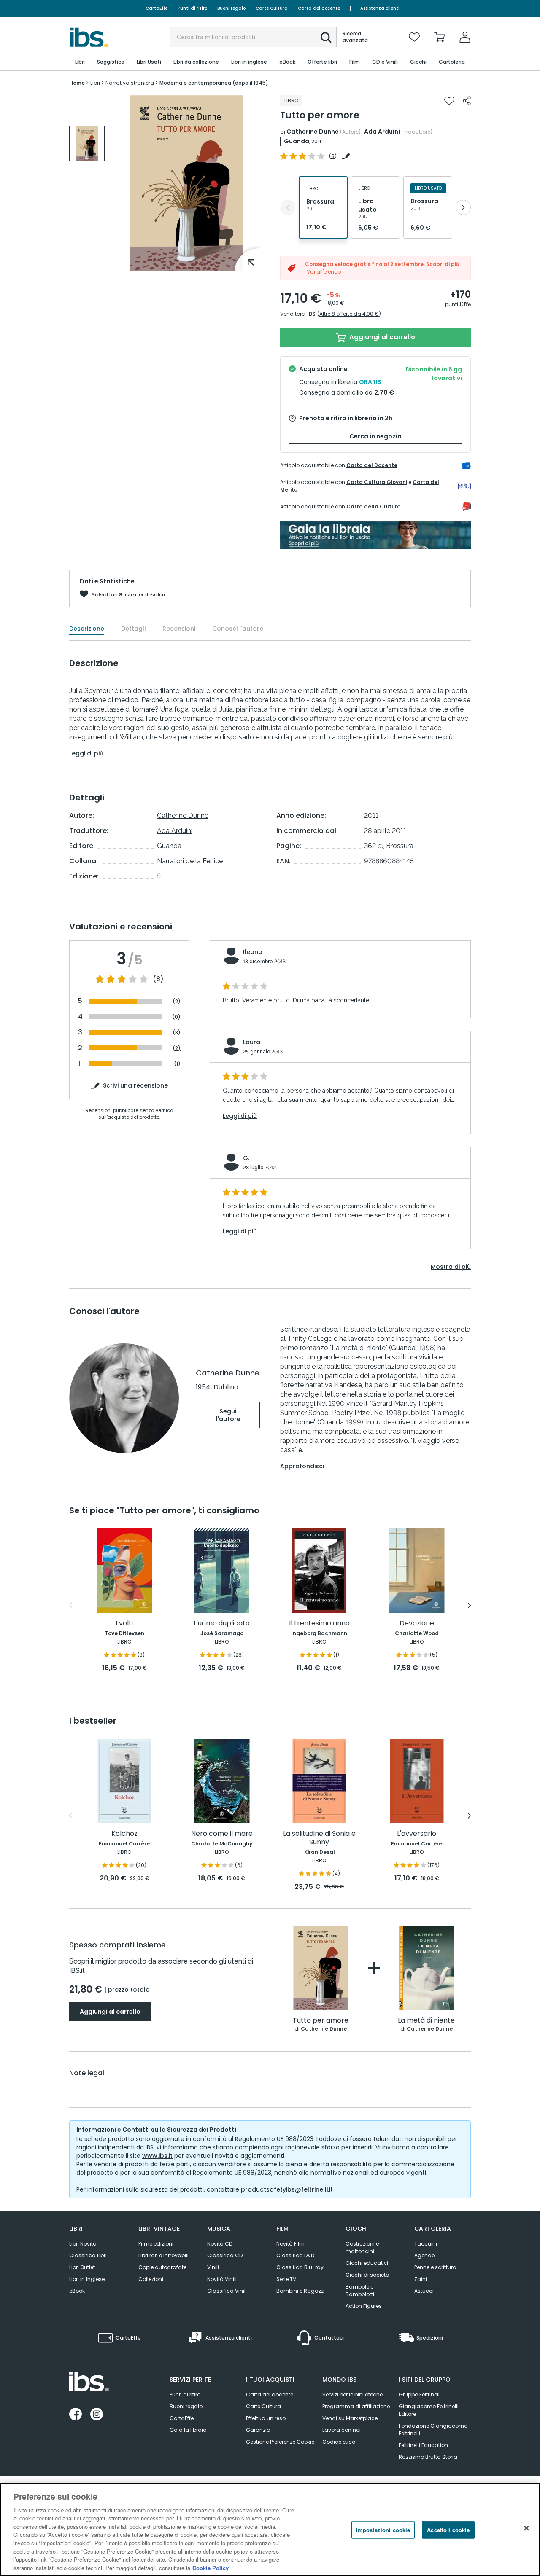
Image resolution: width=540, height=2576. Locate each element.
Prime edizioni (156, 2244)
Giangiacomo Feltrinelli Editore (429, 2410)
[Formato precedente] (288, 207)
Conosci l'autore (238, 629)
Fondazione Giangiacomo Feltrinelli (433, 2430)
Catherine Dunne (313, 132)
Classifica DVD (295, 2255)
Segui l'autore (228, 1415)
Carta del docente (319, 8)
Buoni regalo (231, 8)
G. (246, 1158)
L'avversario (417, 1834)
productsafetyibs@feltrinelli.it (287, 2189)
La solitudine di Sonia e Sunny (319, 1838)
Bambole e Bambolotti (360, 2290)
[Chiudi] (526, 2528)
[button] (326, 38)
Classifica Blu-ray (300, 2267)
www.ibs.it (157, 2156)
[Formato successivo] (463, 207)
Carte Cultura (272, 8)
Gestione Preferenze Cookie (280, 2442)
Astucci (424, 2291)
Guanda (297, 141)
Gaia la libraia (188, 2430)
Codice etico (339, 2442)
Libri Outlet (82, 2267)
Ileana (253, 952)
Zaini (421, 2279)
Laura (252, 1042)
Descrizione (87, 629)
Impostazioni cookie (383, 2530)
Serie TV (286, 2279)
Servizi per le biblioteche (352, 2395)
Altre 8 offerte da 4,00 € (349, 314)
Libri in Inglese (87, 2279)
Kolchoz (124, 1834)
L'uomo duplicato (222, 1624)
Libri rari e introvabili (163, 2255)
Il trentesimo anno (319, 1624)
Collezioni (151, 2279)
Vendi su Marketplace (350, 2418)
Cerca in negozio (375, 436)
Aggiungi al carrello (381, 337)
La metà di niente (426, 2021)
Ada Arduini (382, 132)
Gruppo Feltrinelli (420, 2395)
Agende (424, 2255)
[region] (270, 2529)
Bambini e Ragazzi (301, 2291)
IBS (311, 314)
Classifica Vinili (227, 2291)
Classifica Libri (88, 2255)
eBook (77, 2291)
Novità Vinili (222, 2279)
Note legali (88, 2073)
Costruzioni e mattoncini (362, 2247)
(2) (177, 1001)
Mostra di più (451, 1267)
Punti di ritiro (192, 8)
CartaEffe (157, 8)
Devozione (417, 1624)
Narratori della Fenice (190, 861)
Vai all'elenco (324, 272)
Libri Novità (83, 2244)
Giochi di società (367, 2275)
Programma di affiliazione (356, 2406)
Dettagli (133, 629)
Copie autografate (162, 2267)
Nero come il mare (222, 1834)
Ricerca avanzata (355, 37)
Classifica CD (225, 2255)
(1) (177, 1063)
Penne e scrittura (435, 2267)
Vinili (213, 2267)
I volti (124, 1624)
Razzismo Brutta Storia (428, 2457)
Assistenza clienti (380, 8)
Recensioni (179, 629)
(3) (177, 1033)
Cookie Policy (211, 2567)
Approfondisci (302, 1466)
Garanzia (258, 2430)
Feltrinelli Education (423, 2445)
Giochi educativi (367, 2263)
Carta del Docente (372, 465)
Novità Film (290, 2244)
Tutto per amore (321, 2021)
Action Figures (364, 2306)
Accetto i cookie (448, 2530)
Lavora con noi (342, 2430)
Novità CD (220, 2244)
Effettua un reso (266, 2418)
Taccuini (426, 2244)
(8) (158, 979)
